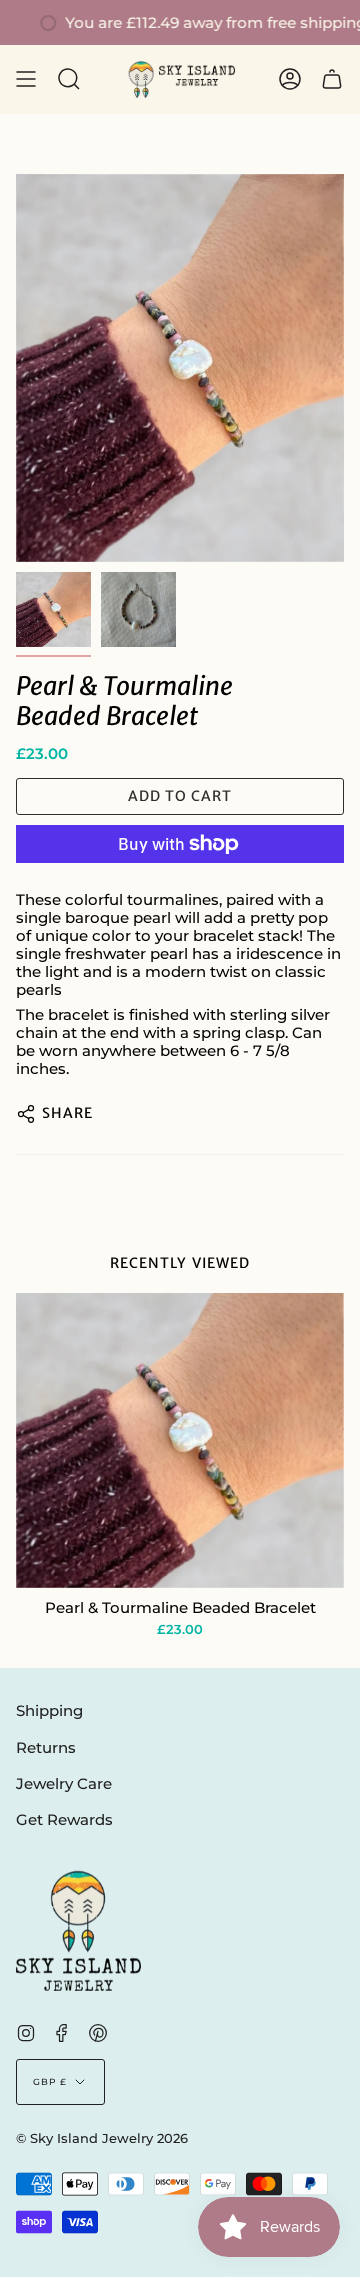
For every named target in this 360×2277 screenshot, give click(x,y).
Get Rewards (64, 1820)
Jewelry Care (64, 1784)
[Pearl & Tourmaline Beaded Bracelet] (180, 1440)
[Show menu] (26, 79)
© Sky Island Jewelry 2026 (102, 2138)
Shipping (49, 1711)
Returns (46, 1748)
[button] (69, 79)
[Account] (290, 79)
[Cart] (332, 79)
